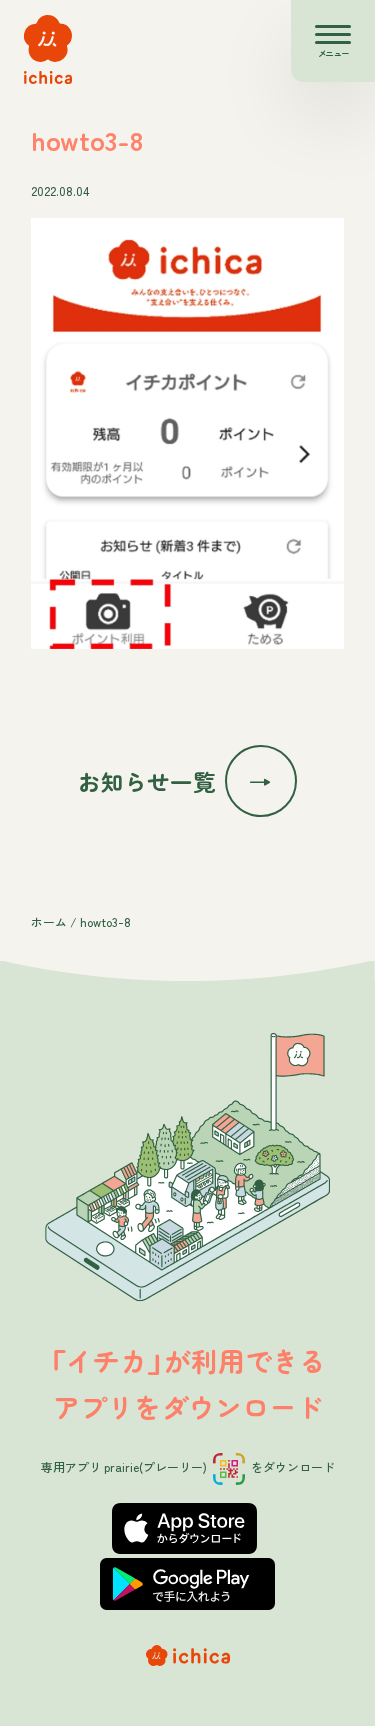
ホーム (49, 921)
